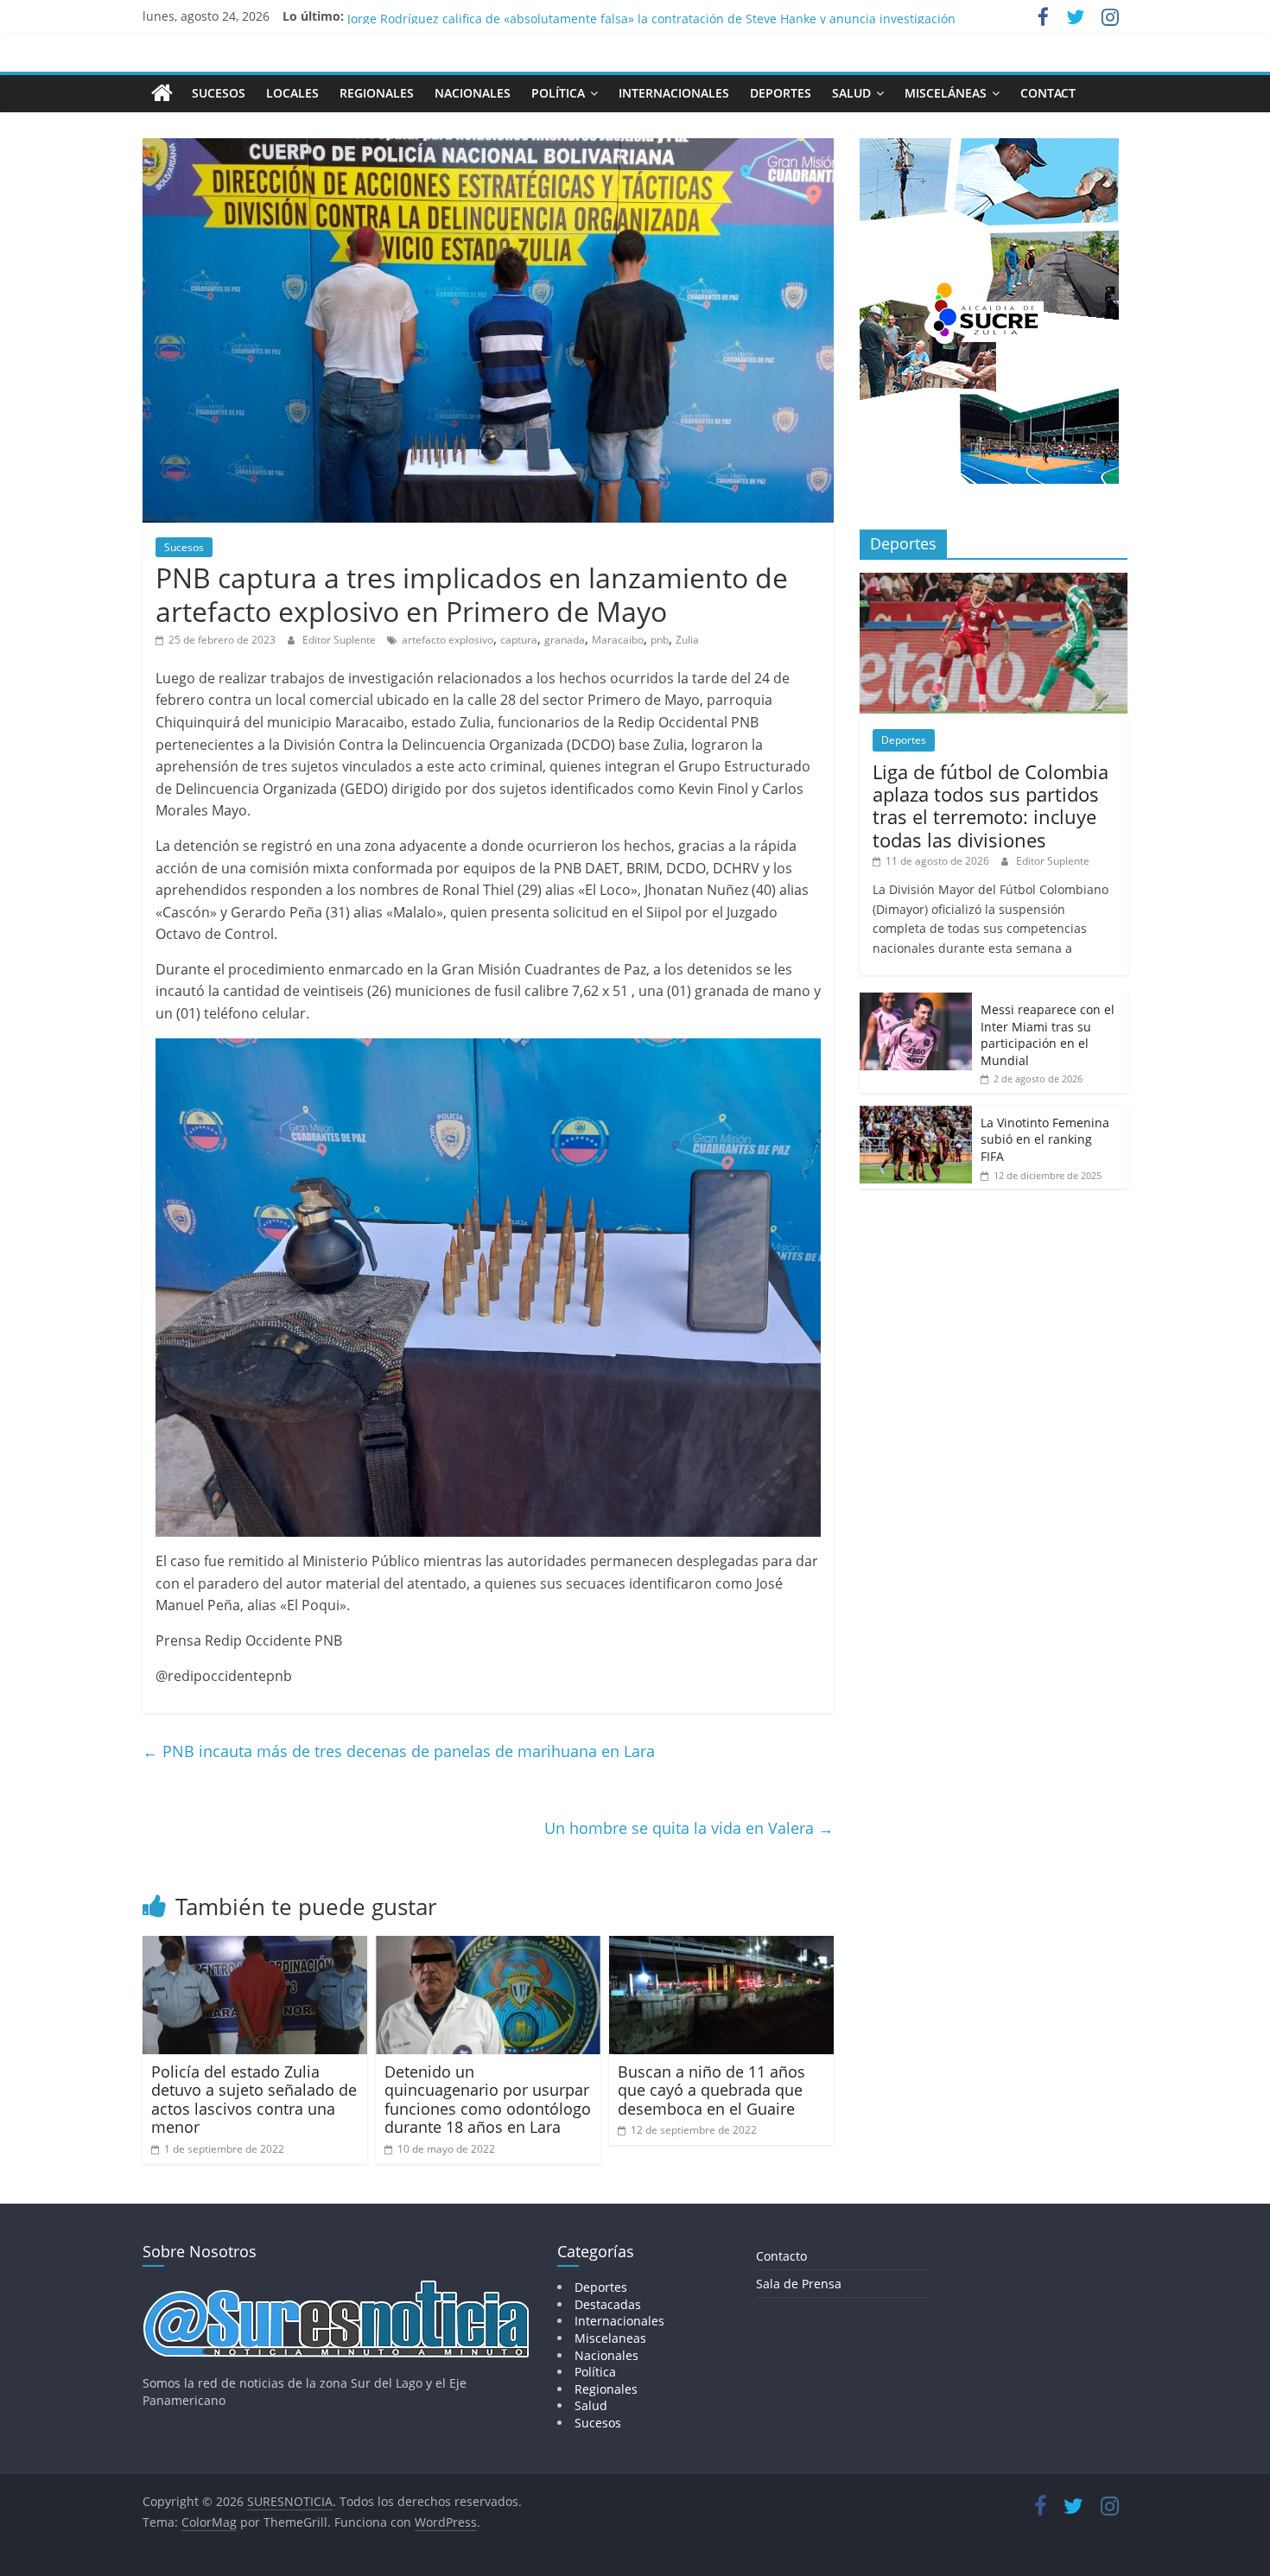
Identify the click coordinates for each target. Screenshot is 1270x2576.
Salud (851, 93)
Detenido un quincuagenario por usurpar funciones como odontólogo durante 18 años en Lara (488, 2100)
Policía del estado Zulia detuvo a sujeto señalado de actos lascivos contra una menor (254, 2100)
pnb (660, 640)
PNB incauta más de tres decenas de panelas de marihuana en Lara (399, 1751)
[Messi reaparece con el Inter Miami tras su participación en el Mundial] (916, 1002)
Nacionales (473, 93)
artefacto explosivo (448, 640)
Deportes (781, 93)
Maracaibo (618, 640)
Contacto (781, 2256)
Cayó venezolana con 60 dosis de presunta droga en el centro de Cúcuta (556, 16)
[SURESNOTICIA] (162, 92)
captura (519, 640)
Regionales (377, 93)
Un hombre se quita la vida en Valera (689, 1828)
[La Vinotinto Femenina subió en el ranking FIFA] (916, 1115)
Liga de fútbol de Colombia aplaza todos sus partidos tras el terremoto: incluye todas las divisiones (991, 806)
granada (565, 640)
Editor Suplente (340, 640)
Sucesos (219, 93)
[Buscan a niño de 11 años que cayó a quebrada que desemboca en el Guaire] (721, 1946)
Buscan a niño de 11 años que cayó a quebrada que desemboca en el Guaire (711, 2090)
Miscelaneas (610, 2338)
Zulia (687, 640)
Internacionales (674, 93)
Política (558, 93)
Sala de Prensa (799, 2284)
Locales (292, 93)
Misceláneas (946, 93)
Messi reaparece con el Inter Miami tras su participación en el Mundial (1048, 1035)
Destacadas (608, 2304)
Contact (1048, 93)
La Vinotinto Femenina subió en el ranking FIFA (1045, 1139)
